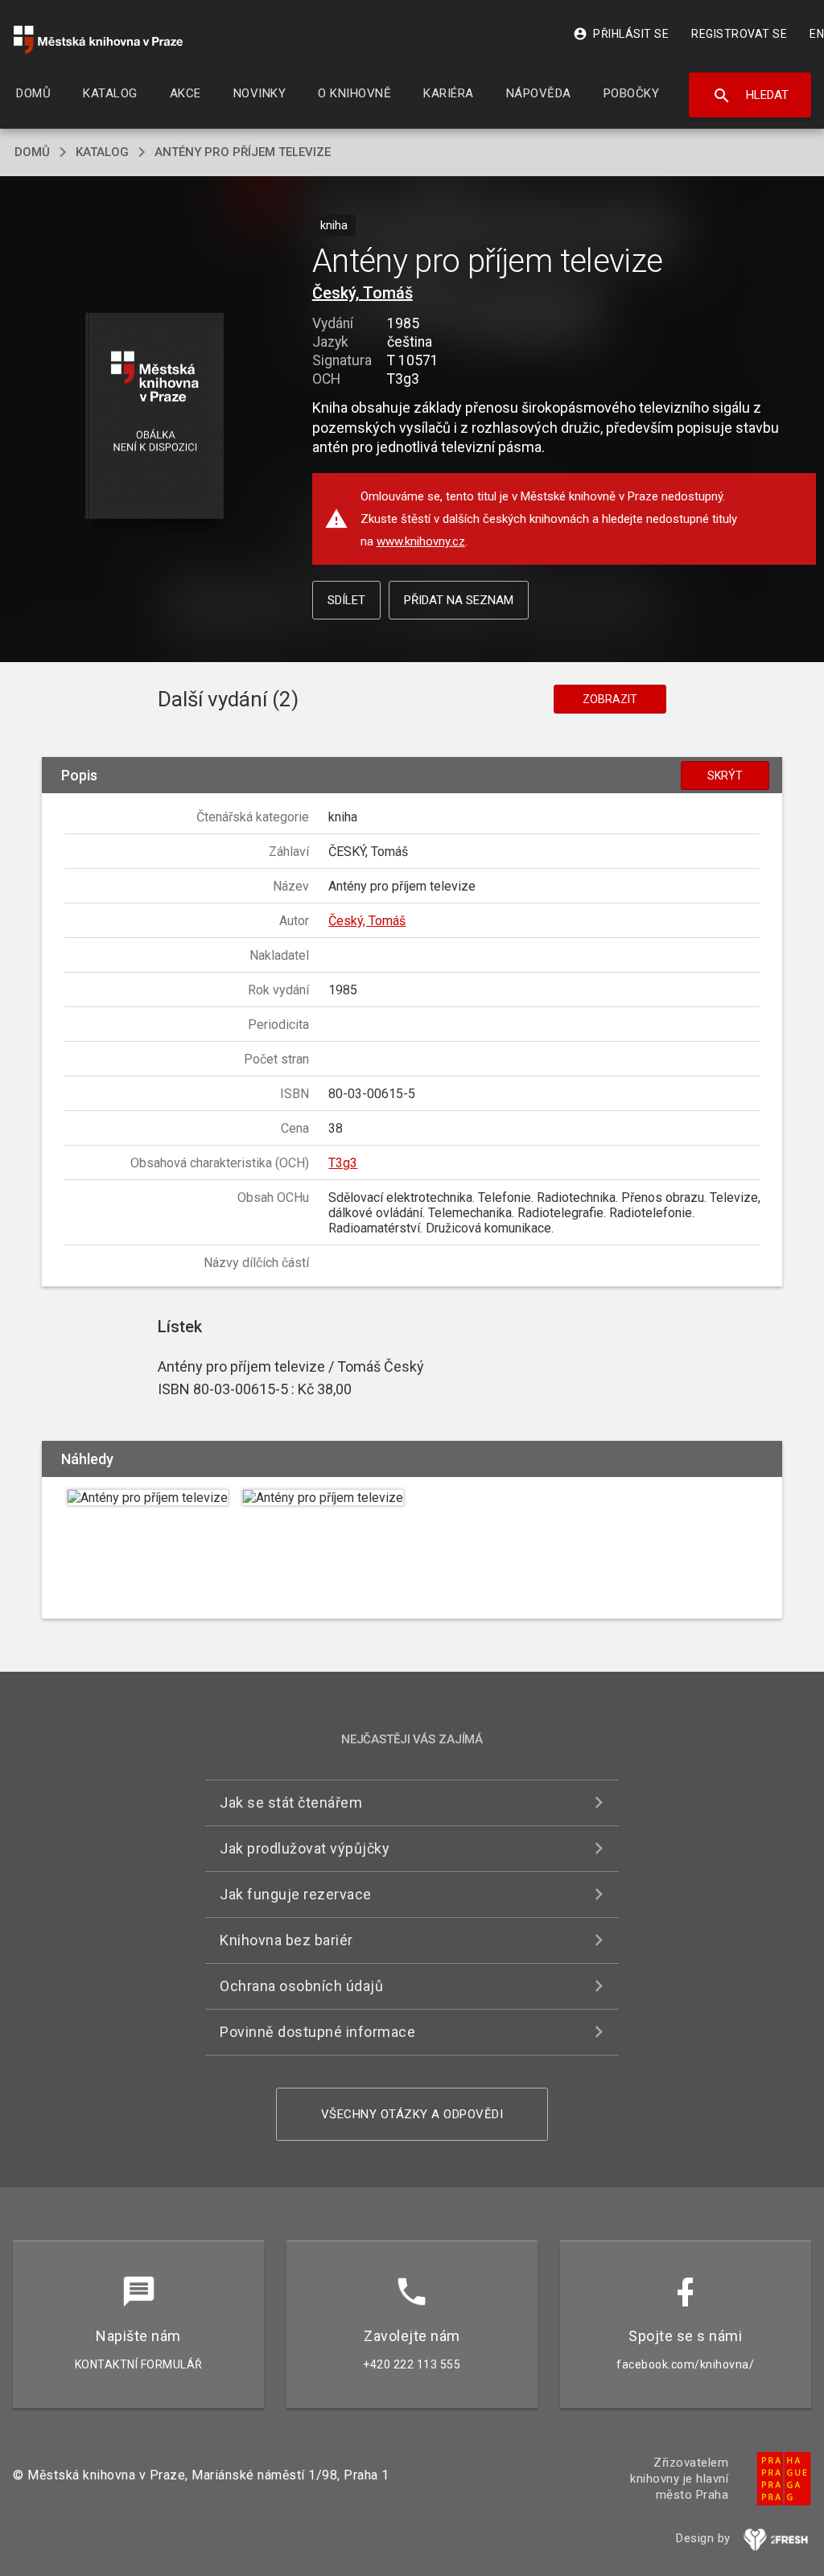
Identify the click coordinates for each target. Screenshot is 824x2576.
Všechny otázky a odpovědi (412, 2114)
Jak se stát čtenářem (291, 1802)
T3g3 (343, 1163)
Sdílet (346, 600)
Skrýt (725, 776)
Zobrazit (610, 699)
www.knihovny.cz (421, 541)
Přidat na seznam (459, 600)
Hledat (750, 96)
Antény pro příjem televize (243, 152)
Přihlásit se (621, 34)
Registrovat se (739, 34)
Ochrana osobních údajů (301, 1986)
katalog (102, 152)
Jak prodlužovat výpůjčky (305, 1848)
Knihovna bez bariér (286, 1940)
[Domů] (98, 40)
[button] (154, 417)
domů (32, 152)
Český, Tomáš (363, 293)
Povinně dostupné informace (317, 2032)
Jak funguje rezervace (296, 1894)
